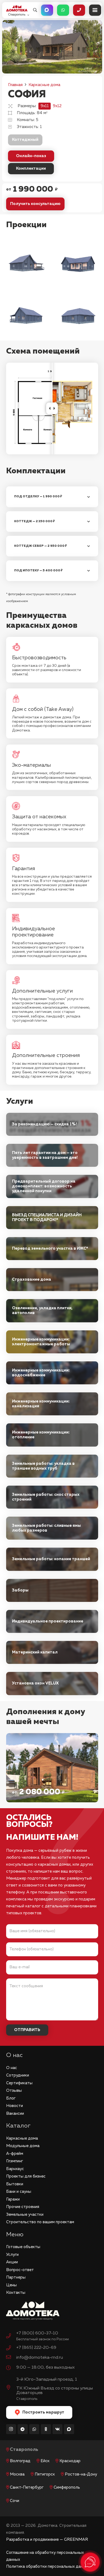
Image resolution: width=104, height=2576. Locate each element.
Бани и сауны (19, 2192)
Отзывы (14, 2091)
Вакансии (15, 2114)
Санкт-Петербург (27, 2487)
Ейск (45, 2461)
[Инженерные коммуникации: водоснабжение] (52, 1373)
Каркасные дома (22, 2138)
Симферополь (67, 2487)
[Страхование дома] (52, 1280)
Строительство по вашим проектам (40, 2222)
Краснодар (70, 2461)
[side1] (26, 262)
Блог (11, 2098)
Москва (17, 2474)
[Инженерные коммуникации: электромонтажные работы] (52, 1342)
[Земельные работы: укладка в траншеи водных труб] (52, 1466)
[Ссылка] (52, 1768)
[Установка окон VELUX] (52, 1683)
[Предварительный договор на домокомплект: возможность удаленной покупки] (52, 1186)
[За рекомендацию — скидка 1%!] (52, 1124)
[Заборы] (52, 1590)
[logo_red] (17, 8)
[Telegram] (23, 2429)
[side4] (78, 315)
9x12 (57, 106)
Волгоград (20, 2461)
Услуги (12, 2255)
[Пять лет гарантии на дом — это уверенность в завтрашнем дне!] (52, 1155)
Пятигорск (45, 2474)
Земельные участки (25, 2215)
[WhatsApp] (34, 2429)
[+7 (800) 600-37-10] (11, 2337)
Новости (15, 2106)
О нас (12, 2068)
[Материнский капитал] (52, 1652)
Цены (11, 2285)
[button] (35, 10)
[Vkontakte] (58, 2429)
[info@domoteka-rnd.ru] (11, 2358)
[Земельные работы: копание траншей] (52, 1559)
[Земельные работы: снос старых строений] (52, 1497)
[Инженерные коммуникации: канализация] (52, 1404)
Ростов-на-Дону (81, 2474)
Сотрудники (18, 2075)
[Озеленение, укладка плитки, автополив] (52, 1311)
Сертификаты (19, 2083)
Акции (12, 2262)
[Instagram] (11, 2429)
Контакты (16, 2293)
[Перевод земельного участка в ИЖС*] (52, 1249)
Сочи (15, 2501)
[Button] (47, 10)
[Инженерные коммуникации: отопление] (52, 1435)
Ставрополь (24, 2450)
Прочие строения (23, 2207)
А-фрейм (15, 2154)
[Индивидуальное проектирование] (52, 1621)
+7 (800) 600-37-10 (37, 2333)
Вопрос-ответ (20, 2270)
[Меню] (95, 10)
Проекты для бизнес (26, 2176)
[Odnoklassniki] (46, 2429)
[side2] (78, 262)
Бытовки (15, 2184)
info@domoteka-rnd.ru (40, 2358)
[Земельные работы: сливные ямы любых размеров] (52, 1528)
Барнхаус (15, 2169)
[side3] (26, 315)
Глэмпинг (15, 2161)
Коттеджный (25, 140)
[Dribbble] (69, 2429)
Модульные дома (23, 2146)
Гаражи (13, 2199)
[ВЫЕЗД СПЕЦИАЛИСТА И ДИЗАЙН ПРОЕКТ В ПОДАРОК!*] (52, 1218)
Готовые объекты (23, 2247)
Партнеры (16, 2277)
